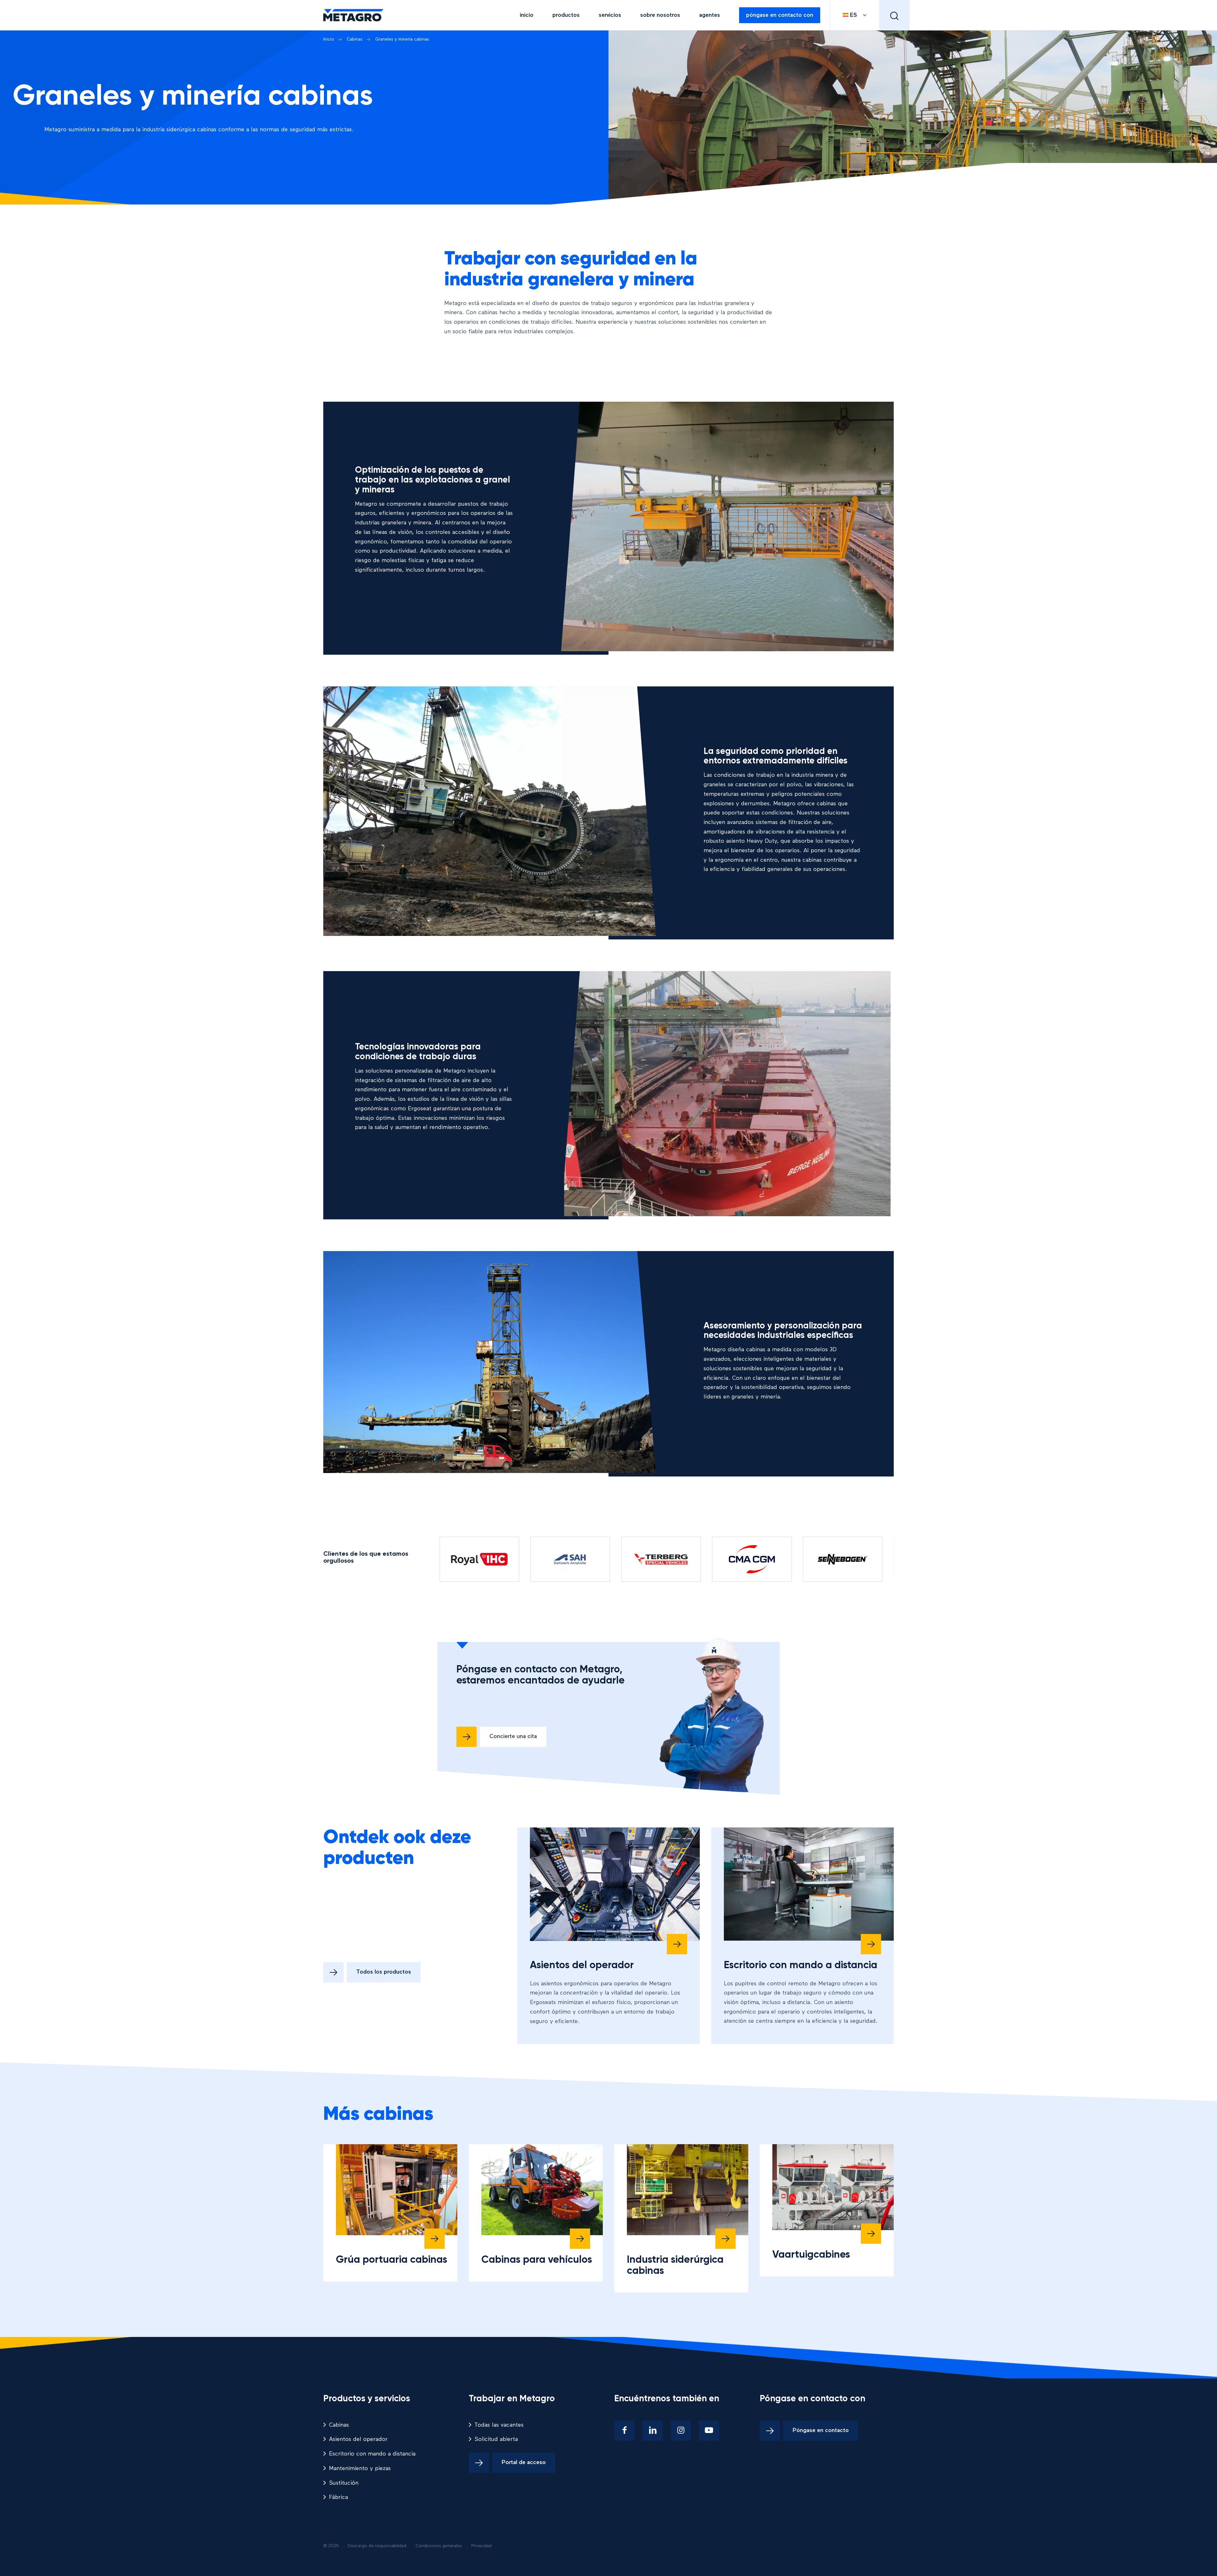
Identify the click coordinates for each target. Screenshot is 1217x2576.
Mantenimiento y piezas (360, 2469)
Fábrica (338, 2497)
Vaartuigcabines (811, 2255)
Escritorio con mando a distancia (801, 1965)
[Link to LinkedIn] (653, 2431)
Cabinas (339, 2425)
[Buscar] (894, 15)
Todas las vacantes (499, 2425)
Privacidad (481, 2546)
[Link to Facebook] (624, 2431)
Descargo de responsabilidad (377, 2546)
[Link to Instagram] (681, 2431)
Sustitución (344, 2483)
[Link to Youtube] (709, 2431)
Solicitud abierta (496, 2439)
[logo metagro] (353, 15)
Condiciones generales (439, 2546)
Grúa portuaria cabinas (392, 2260)
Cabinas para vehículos (537, 2260)
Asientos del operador (582, 1965)
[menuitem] (527, 15)
